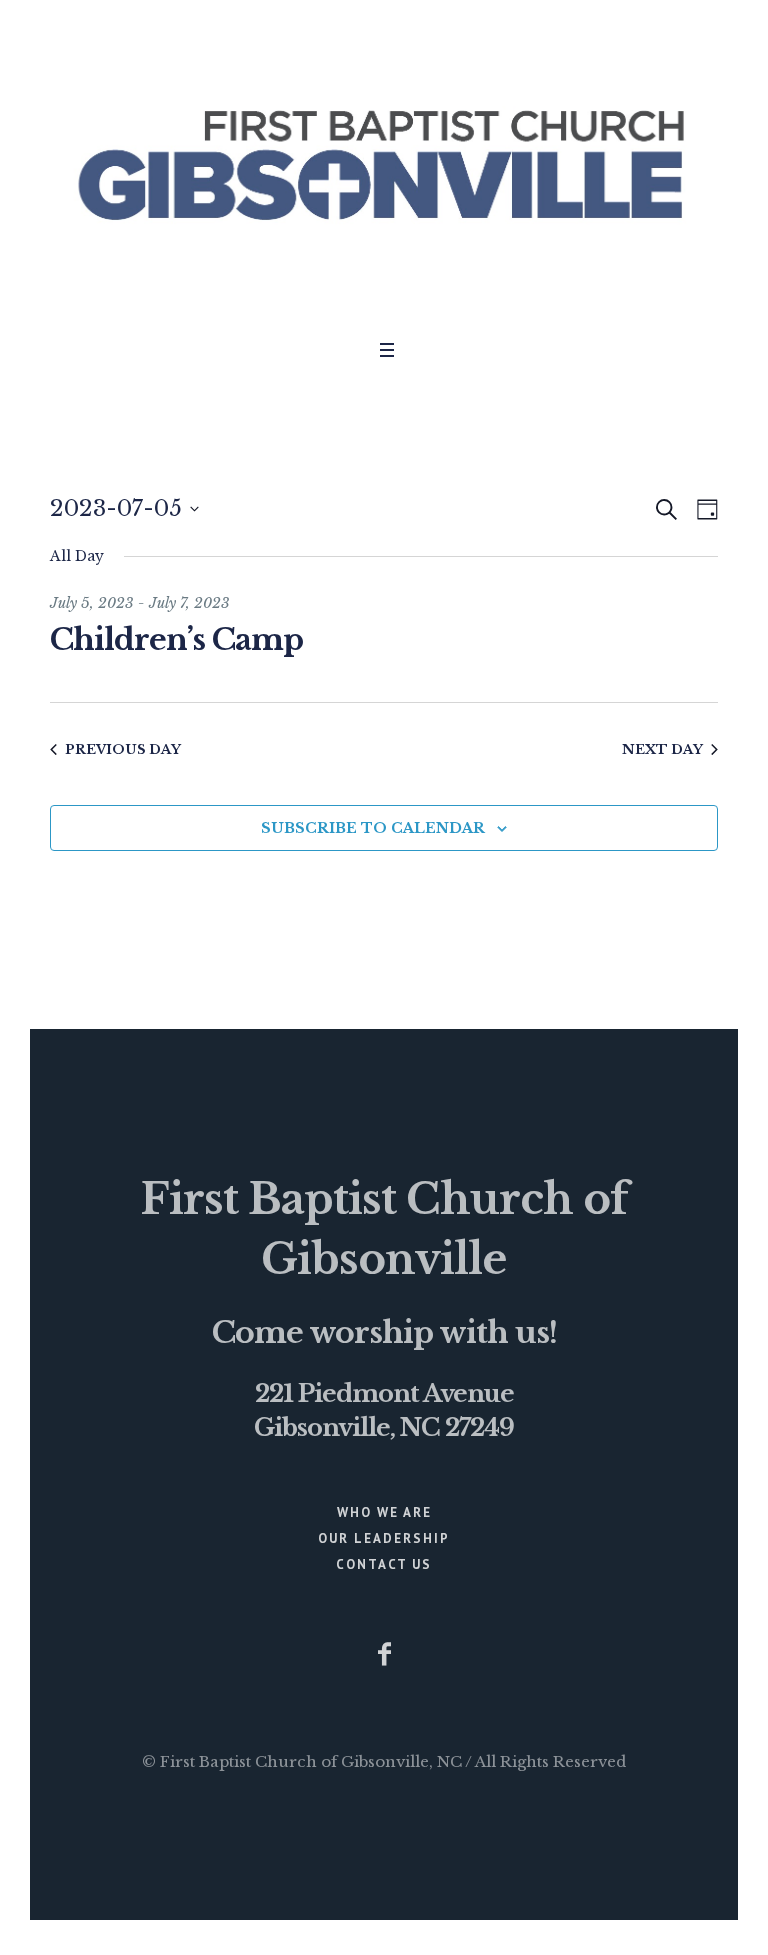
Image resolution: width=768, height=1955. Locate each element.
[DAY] (703, 509)
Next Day (662, 749)
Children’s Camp (176, 639)
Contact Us (384, 1564)
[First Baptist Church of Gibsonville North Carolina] (384, 164)
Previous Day (123, 749)
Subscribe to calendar (373, 828)
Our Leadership (384, 1538)
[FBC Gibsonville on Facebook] (384, 1654)
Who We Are (384, 1512)
